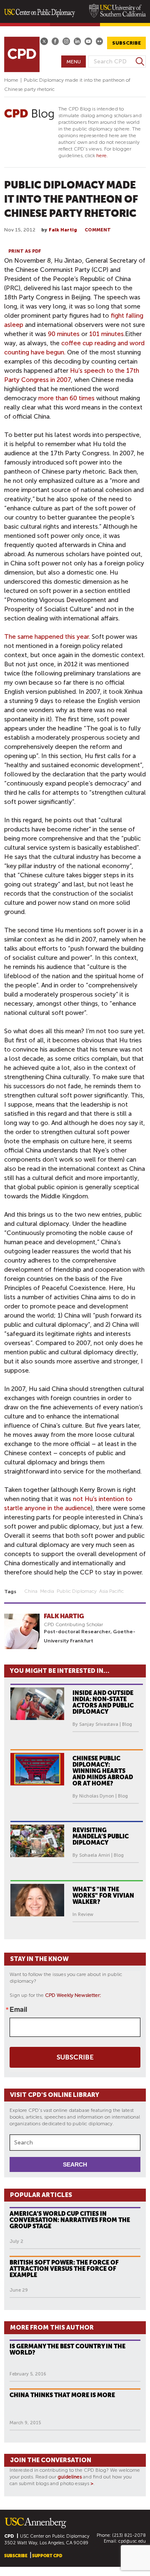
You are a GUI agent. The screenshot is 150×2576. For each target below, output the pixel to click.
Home (11, 80)
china (31, 1591)
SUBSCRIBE (126, 43)
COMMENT (98, 230)
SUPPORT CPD (47, 2556)
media (47, 1591)
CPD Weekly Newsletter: (73, 1995)
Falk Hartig (63, 230)
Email (18, 2009)
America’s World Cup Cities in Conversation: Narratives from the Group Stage (70, 2220)
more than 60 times (66, 398)
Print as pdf (25, 251)
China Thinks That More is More (62, 2395)
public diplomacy (77, 1591)
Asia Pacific (111, 1591)
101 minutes (106, 334)
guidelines (70, 2477)
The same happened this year (46, 637)
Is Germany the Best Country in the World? (67, 2349)
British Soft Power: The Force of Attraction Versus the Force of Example (64, 2269)
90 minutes (64, 334)
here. (102, 156)
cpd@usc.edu (132, 2541)
